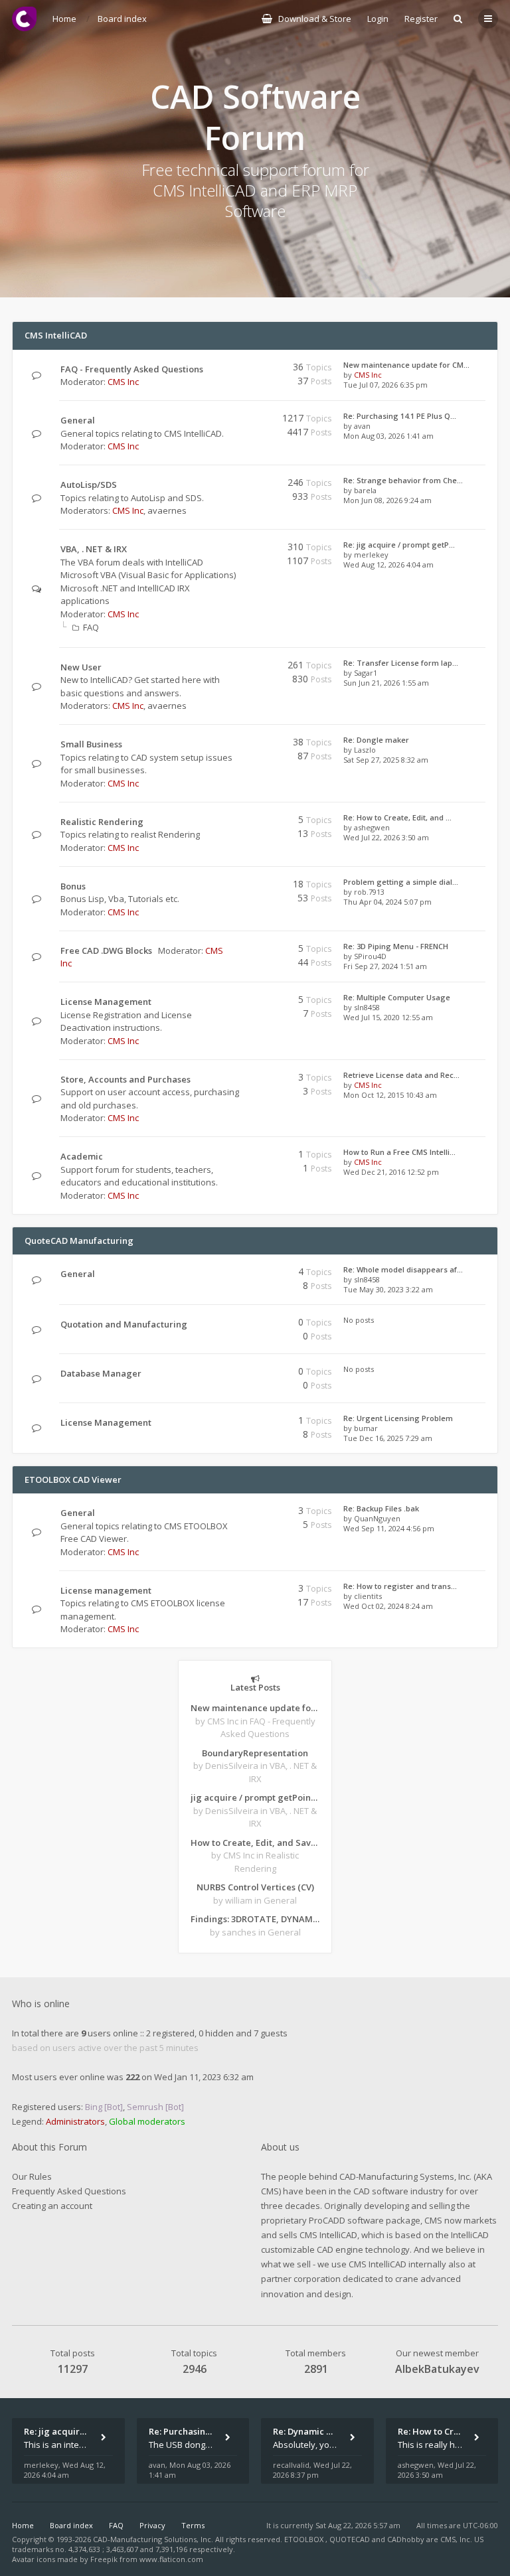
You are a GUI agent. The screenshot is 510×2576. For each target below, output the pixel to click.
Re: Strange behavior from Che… (403, 480)
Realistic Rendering (102, 822)
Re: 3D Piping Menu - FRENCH (396, 946)
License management (106, 1590)
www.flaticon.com (171, 2559)
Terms (193, 2525)
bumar (366, 1428)
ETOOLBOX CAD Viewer (73, 1479)
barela (365, 490)
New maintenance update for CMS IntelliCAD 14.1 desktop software (255, 1708)
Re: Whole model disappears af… (403, 1269)
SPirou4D (370, 956)
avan (362, 426)
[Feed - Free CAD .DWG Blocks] (236, 951)
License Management (106, 1002)
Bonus (73, 886)
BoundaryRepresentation (255, 1753)
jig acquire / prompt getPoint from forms (255, 1797)
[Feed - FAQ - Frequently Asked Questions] (236, 369)
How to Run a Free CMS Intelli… (399, 1152)
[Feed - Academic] (236, 1157)
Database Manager (101, 1373)
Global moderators (147, 2121)
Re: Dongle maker (376, 740)
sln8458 (367, 1007)
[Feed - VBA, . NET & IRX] (236, 549)
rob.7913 (369, 892)
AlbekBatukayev (437, 2369)
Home (23, 2525)
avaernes (167, 510)
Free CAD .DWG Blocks (106, 950)
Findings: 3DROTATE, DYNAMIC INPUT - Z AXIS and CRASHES (255, 1919)
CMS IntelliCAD (56, 335)
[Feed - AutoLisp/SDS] (236, 485)
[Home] (24, 19)
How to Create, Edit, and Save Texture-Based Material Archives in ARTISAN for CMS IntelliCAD (255, 1843)
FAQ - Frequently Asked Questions (132, 369)
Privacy (152, 2525)
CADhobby (406, 2539)
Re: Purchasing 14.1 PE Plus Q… (400, 416)
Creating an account (52, 2206)
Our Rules (32, 2176)
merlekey (371, 555)
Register (421, 19)
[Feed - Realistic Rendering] (236, 822)
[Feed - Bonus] (236, 886)
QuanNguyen (377, 1518)
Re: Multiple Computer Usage (397, 997)
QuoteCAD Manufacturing (79, 1241)
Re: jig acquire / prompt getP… (399, 545)
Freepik (104, 2559)
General (78, 420)
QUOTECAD (351, 2539)
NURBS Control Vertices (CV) (255, 1887)
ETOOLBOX (305, 2539)
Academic (82, 1156)
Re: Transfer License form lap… (401, 663)
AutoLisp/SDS (89, 485)
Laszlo (365, 750)
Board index (71, 2525)
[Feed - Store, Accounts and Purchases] (236, 1080)
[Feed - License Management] (236, 1002)
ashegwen (372, 827)
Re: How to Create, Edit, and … (397, 817)
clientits (368, 1596)
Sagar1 (366, 673)
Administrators (75, 2121)
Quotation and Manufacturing (124, 1324)
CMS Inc (123, 382)
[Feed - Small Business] (236, 744)
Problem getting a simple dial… (401, 882)
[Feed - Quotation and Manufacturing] (236, 1325)
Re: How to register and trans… (400, 1586)
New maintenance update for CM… (406, 365)
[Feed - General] (236, 420)
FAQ (91, 627)
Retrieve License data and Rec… (401, 1075)
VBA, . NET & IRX (94, 549)
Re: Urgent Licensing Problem (398, 1418)
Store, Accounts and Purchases (126, 1079)
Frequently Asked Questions (69, 2191)
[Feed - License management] (236, 1591)
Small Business (91, 744)
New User (81, 667)
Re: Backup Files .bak (381, 1508)
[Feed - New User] (236, 667)
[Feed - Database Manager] (236, 1374)
